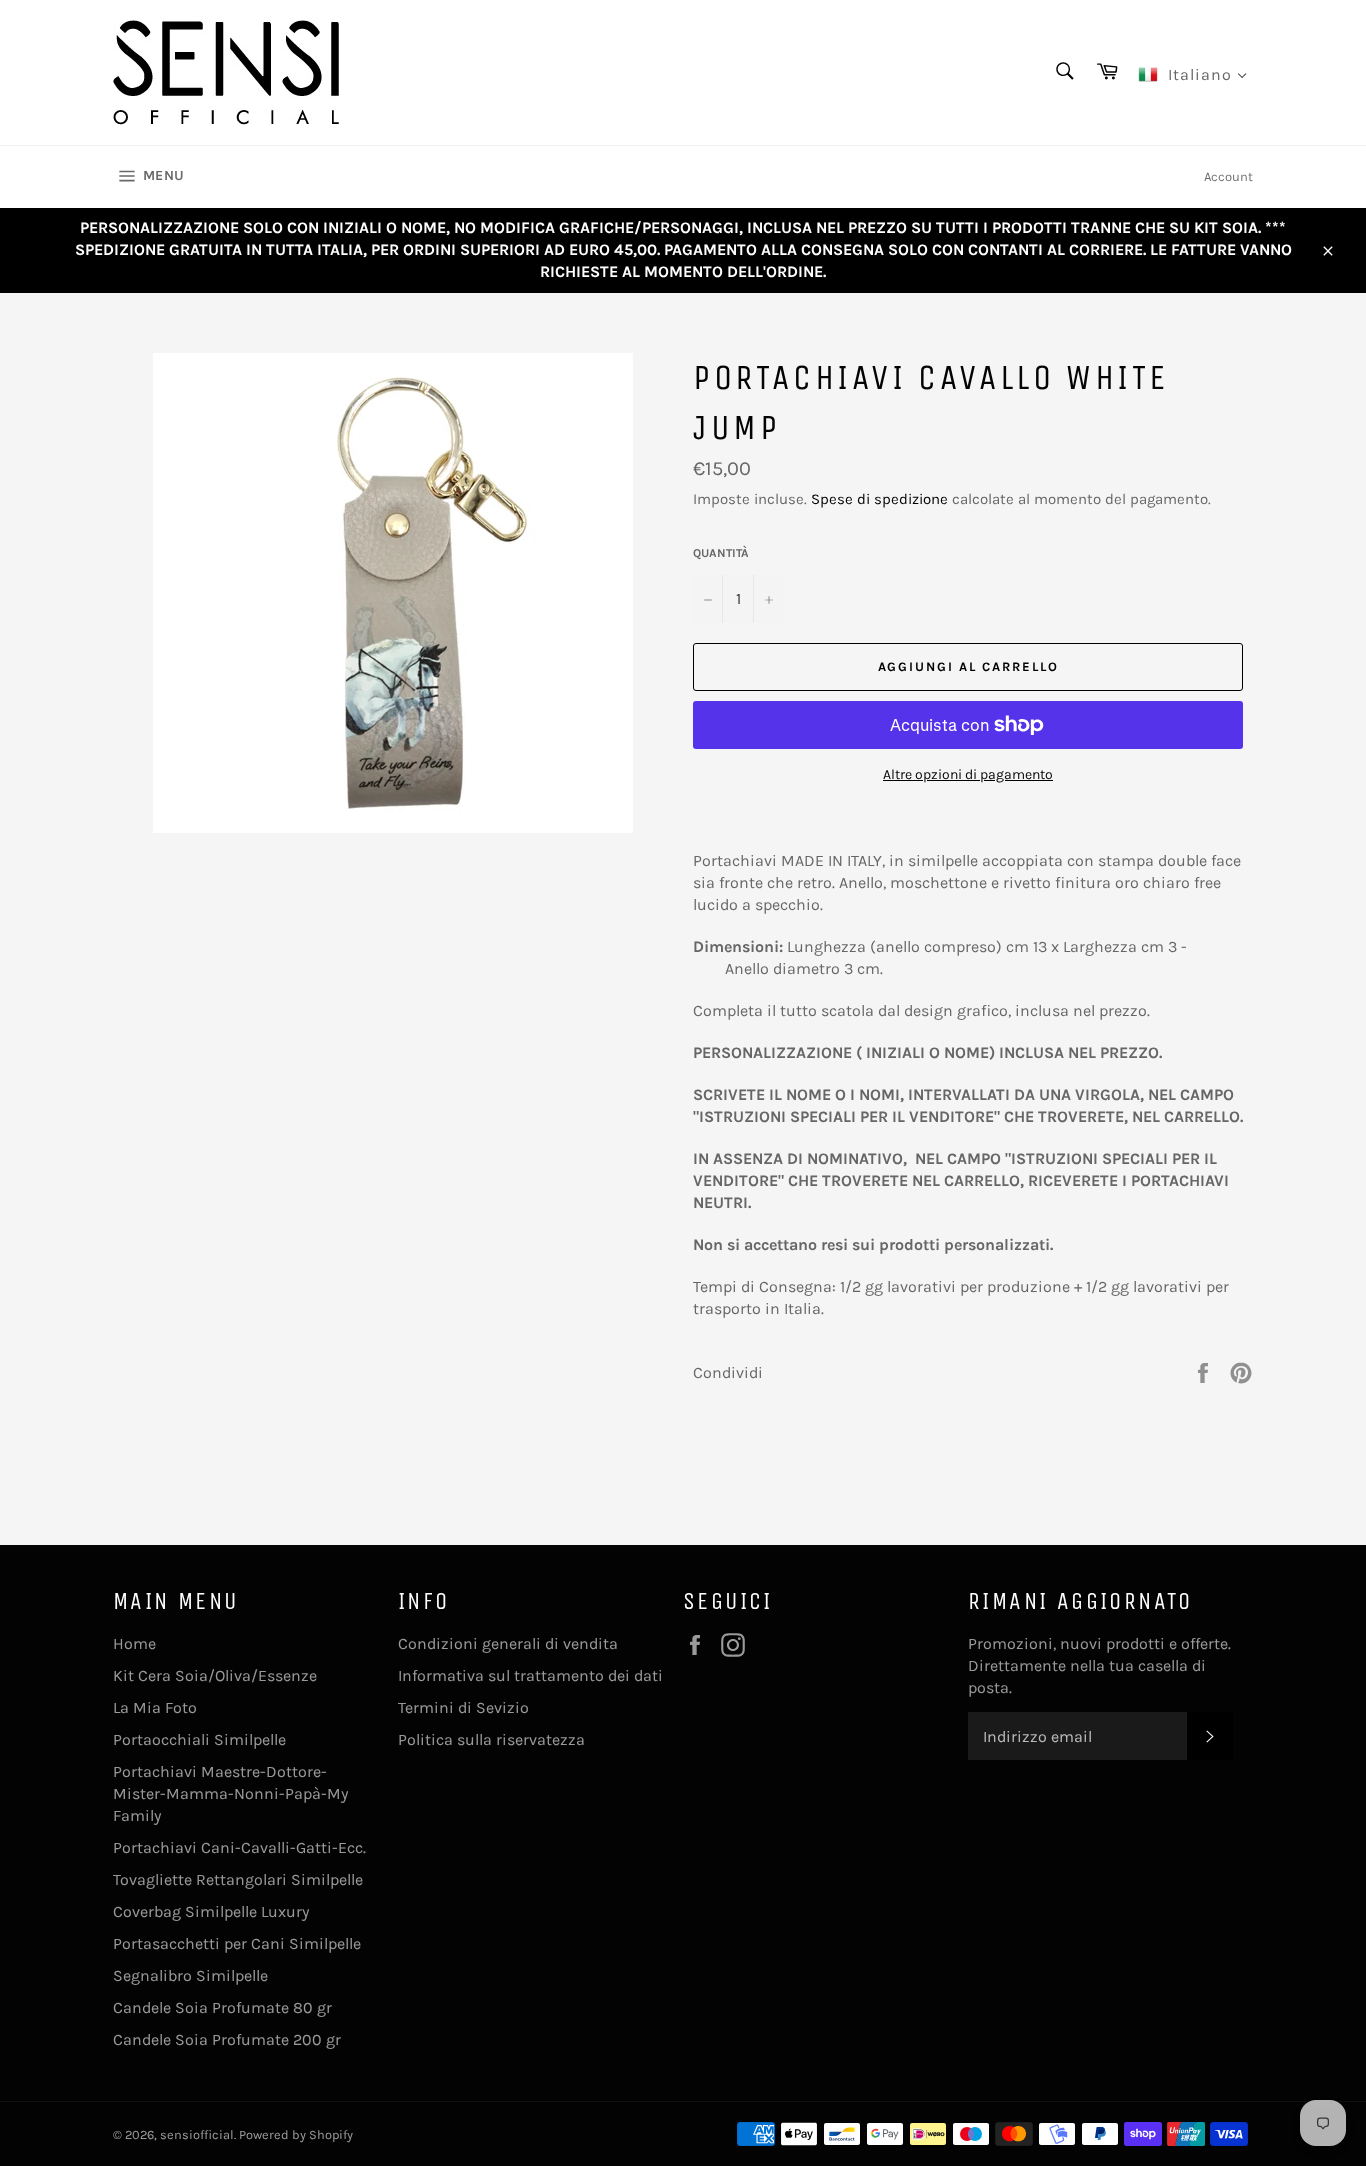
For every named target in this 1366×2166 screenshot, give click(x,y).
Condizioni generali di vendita (508, 1643)
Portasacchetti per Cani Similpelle (237, 1943)
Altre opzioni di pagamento (968, 774)
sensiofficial (197, 2134)
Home (134, 1643)
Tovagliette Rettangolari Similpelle (238, 1879)
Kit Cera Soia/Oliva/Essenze (215, 1675)
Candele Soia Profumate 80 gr (222, 2007)
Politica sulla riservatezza (491, 1739)
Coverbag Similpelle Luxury (211, 1911)
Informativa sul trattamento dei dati (530, 1675)
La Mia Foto (155, 1707)
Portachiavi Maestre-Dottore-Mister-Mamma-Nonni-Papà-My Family (230, 1793)
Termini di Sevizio (463, 1707)
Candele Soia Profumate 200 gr (227, 2039)
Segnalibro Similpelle (190, 1975)
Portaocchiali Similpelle (199, 1739)
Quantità (721, 553)
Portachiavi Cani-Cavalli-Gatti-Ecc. (239, 1847)
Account (1228, 176)
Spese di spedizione (879, 499)
